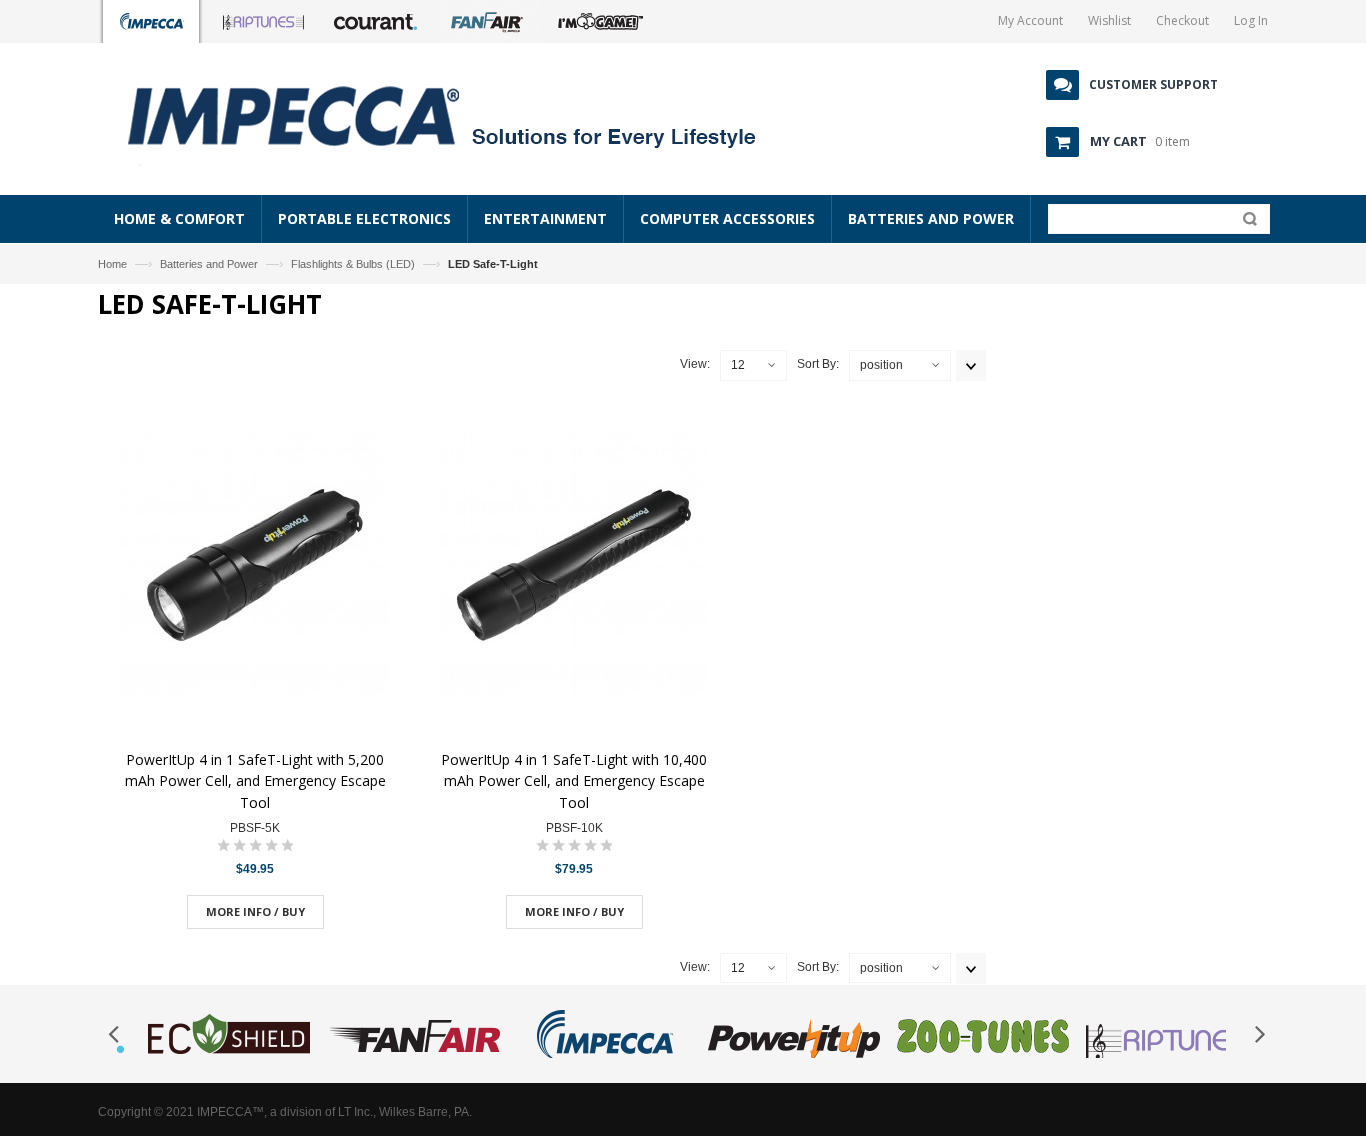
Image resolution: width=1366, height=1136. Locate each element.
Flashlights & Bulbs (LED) (353, 264)
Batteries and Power (209, 264)
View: (695, 364)
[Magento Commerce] (464, 115)
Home (112, 264)
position (881, 365)
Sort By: (818, 364)
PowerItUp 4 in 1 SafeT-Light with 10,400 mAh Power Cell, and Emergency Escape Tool (574, 781)
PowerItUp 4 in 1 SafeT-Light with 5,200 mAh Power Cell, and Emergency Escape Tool (255, 781)
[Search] (1245, 223)
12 (738, 365)
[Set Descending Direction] (971, 365)
